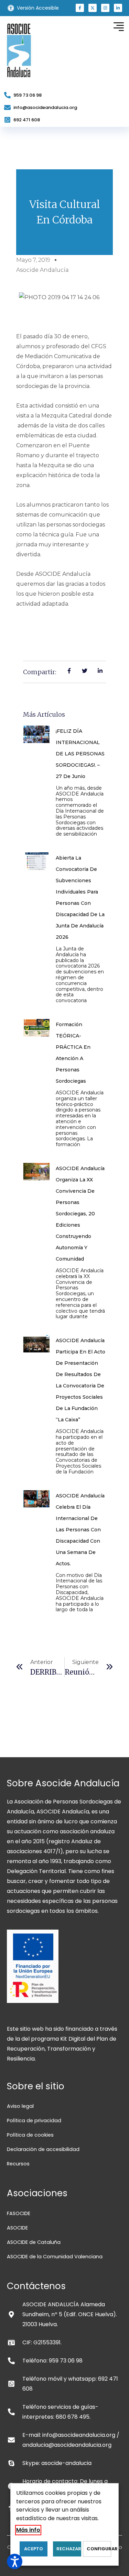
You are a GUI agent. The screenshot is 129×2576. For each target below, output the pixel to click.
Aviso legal (20, 2106)
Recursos (18, 2164)
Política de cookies (30, 2135)
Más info (28, 2530)
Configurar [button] (99, 2549)
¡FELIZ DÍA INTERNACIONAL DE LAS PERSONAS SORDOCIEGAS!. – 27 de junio (80, 754)
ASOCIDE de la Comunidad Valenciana (55, 2257)
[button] (80, 8)
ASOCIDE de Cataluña (34, 2242)
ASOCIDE (17, 2228)
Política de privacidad (34, 2121)
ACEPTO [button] (34, 2549)
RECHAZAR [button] (69, 2549)
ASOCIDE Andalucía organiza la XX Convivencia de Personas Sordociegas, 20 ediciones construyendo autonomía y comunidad (80, 1214)
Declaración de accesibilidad (43, 2149)
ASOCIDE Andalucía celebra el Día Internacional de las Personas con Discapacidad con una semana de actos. (80, 1530)
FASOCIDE (19, 2213)
